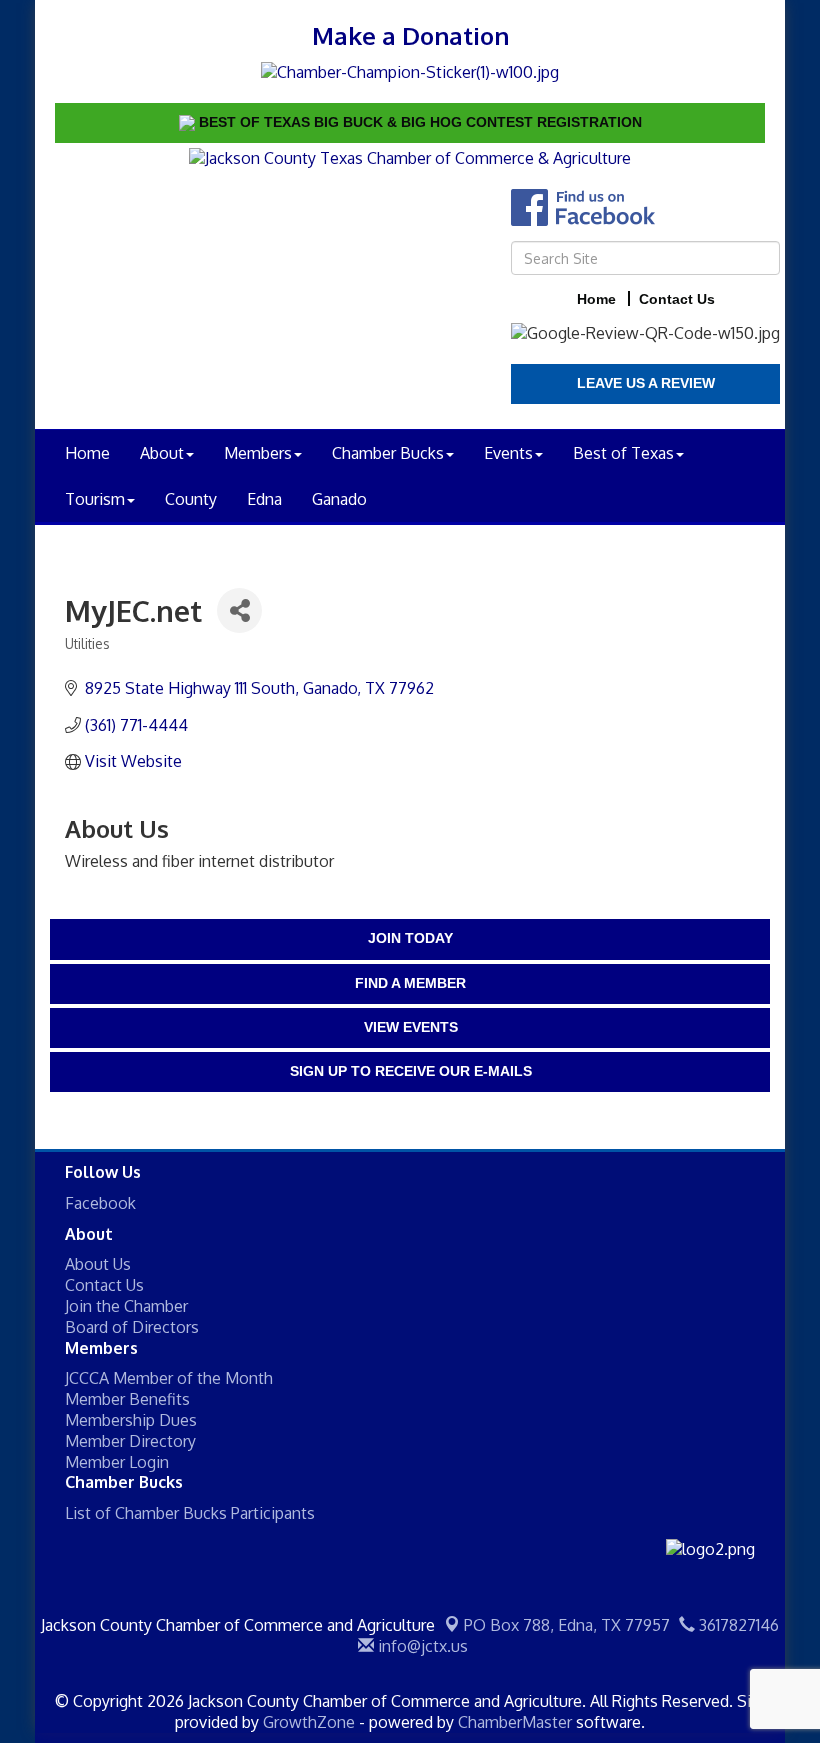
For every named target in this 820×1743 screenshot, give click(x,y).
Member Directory (130, 1441)
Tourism (95, 499)
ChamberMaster (515, 1722)
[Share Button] (239, 610)
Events (508, 453)
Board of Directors (132, 1327)
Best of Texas (623, 453)
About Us (98, 1264)
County (191, 499)
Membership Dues (131, 1420)
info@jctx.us (421, 1646)
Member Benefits (127, 1399)
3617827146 (737, 1625)
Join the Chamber (126, 1306)
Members (258, 453)
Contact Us (104, 1285)
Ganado (339, 499)
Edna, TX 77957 (567, 1625)
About (162, 453)
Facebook (100, 1203)
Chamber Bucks (388, 453)
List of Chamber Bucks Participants (190, 1513)
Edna (264, 499)
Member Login (117, 1462)
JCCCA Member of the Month (169, 1378)
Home (87, 453)
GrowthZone (309, 1722)
